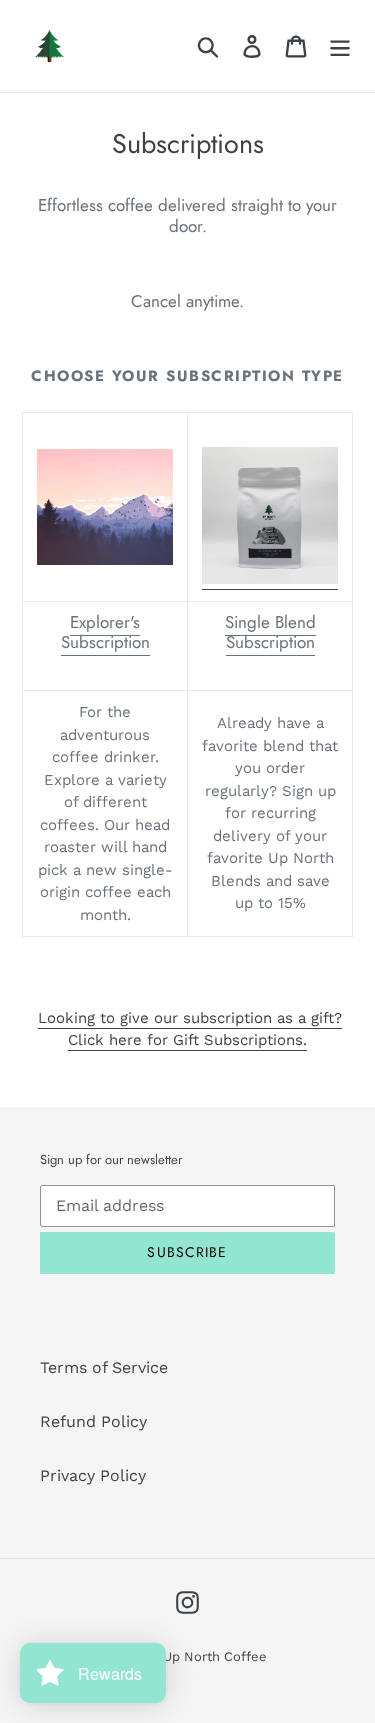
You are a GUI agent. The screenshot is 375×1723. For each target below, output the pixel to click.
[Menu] (340, 46)
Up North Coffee (215, 1656)
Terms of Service (104, 1367)
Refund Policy (93, 1421)
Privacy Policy (93, 1475)
